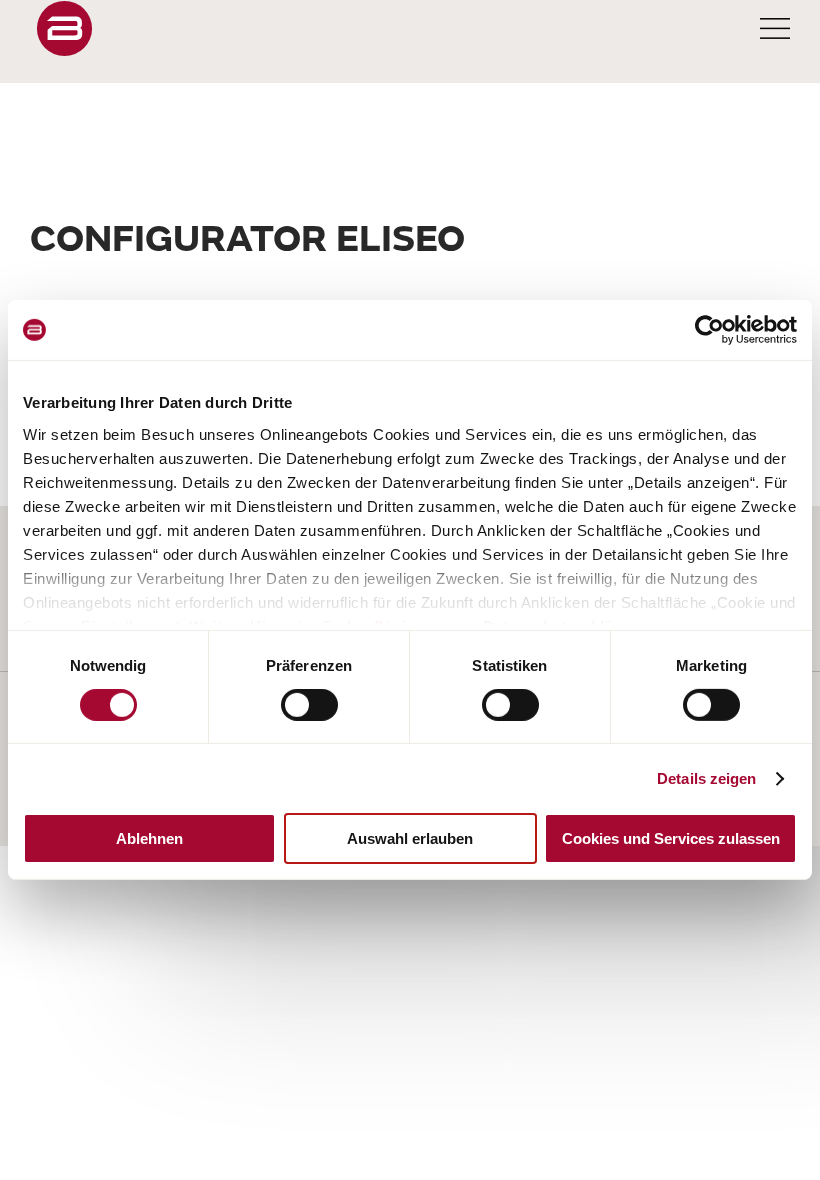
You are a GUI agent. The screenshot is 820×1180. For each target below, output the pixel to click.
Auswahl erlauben (410, 838)
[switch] (309, 705)
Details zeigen (706, 778)
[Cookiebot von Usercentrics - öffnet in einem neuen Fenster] (709, 330)
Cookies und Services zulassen (671, 838)
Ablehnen (149, 838)
